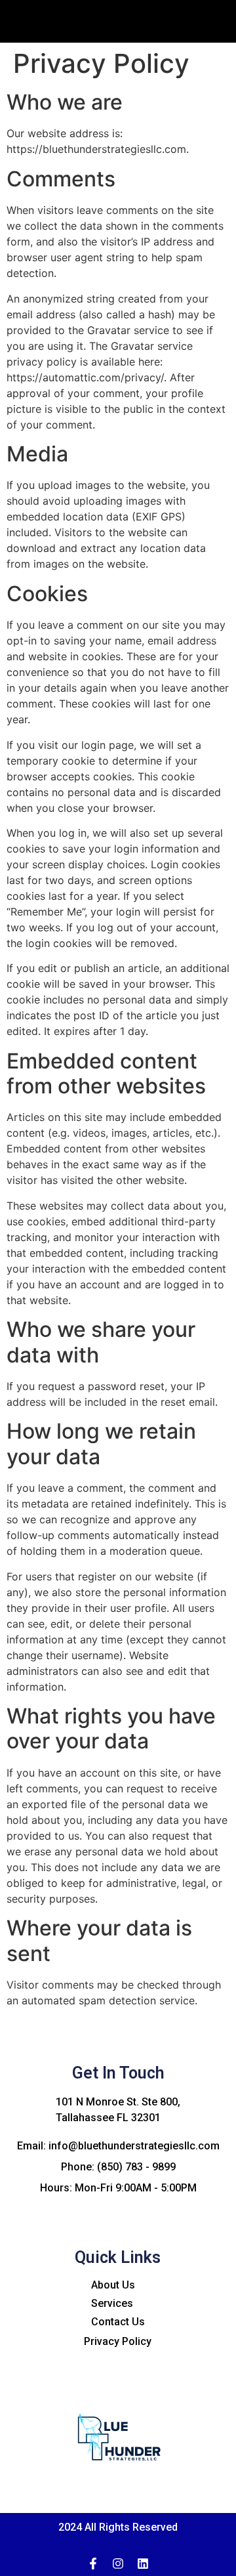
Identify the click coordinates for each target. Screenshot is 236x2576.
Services (112, 2303)
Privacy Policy (118, 2341)
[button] (190, 33)
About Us (113, 2285)
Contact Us (118, 2322)
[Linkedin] (143, 2564)
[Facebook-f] (93, 2564)
